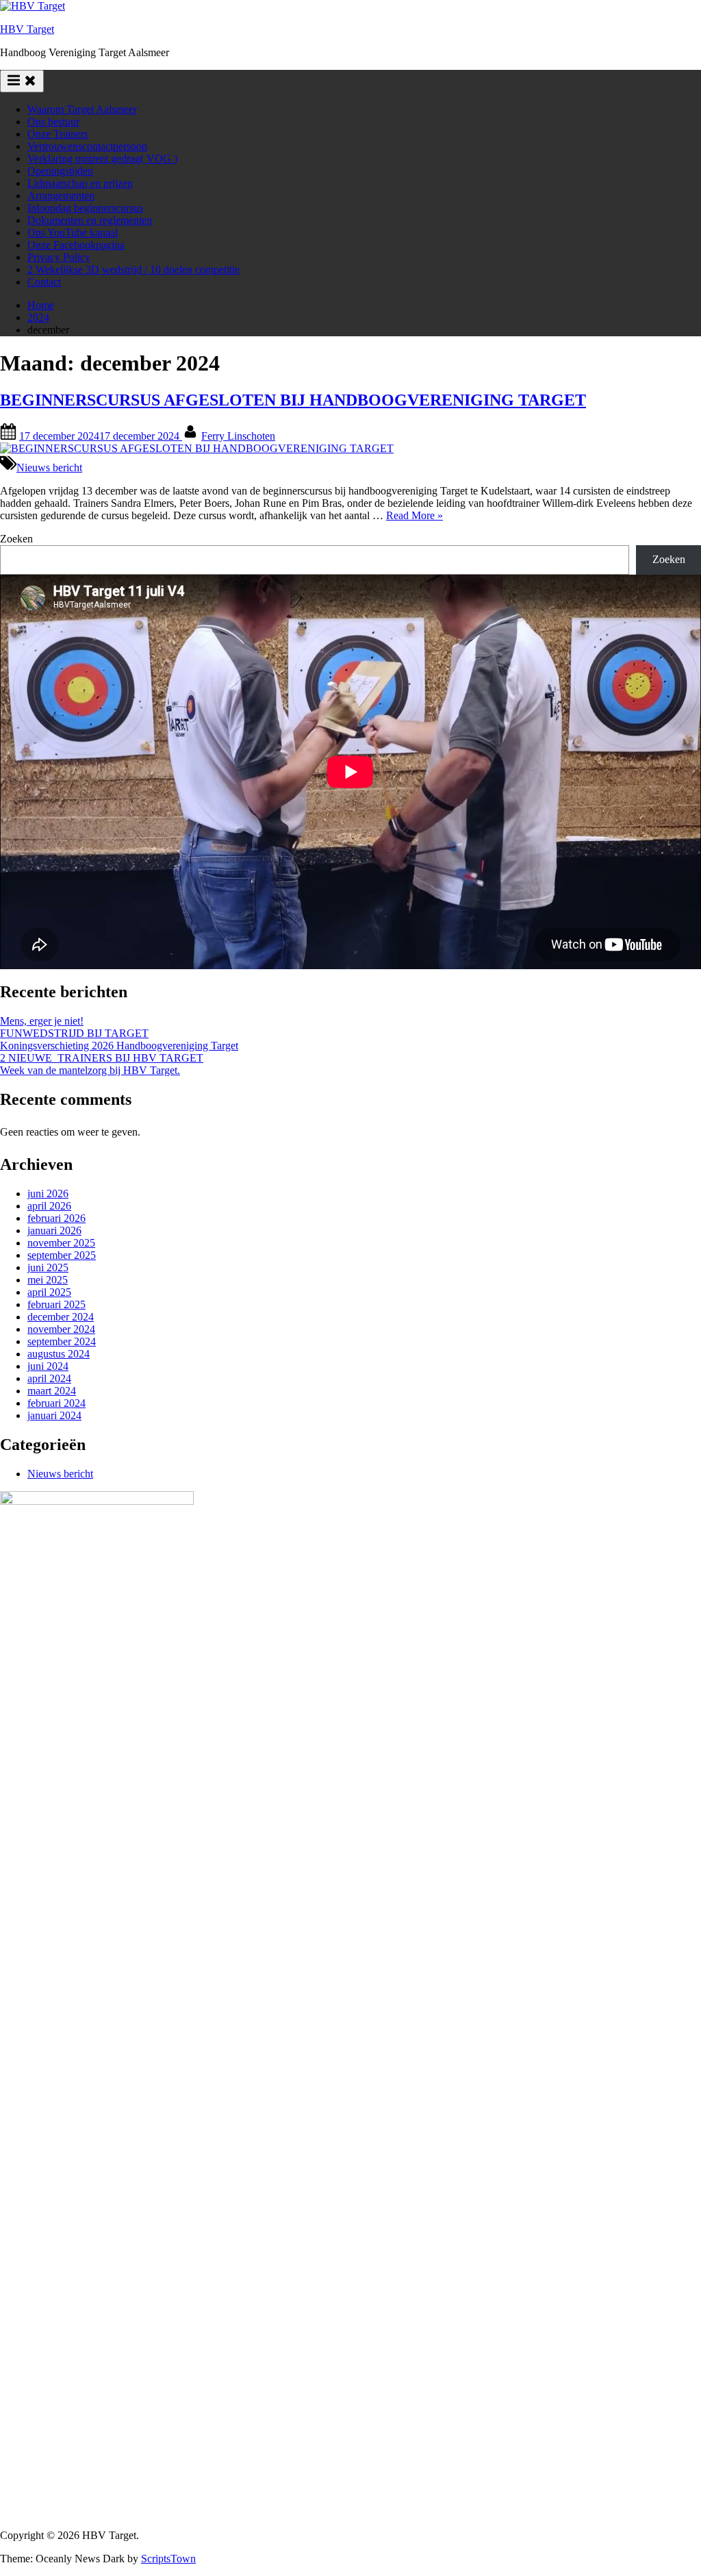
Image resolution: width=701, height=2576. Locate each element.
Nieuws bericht (49, 467)
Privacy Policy (59, 257)
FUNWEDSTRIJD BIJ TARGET (74, 1033)
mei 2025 (48, 1280)
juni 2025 (48, 1267)
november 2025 (61, 1243)
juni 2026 (48, 1193)
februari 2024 (56, 1403)
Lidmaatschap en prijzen (80, 183)
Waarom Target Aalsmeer (82, 109)
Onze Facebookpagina (76, 245)
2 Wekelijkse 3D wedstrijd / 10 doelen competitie (133, 270)
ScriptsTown (168, 2559)
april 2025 (49, 1292)
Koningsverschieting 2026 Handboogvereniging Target (119, 1046)
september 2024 (62, 1341)
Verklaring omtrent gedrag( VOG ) (102, 159)
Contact (44, 282)
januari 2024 (54, 1415)
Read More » (415, 515)
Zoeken (16, 539)
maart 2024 (52, 1391)
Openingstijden (60, 171)
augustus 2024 (59, 1354)
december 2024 (61, 1317)
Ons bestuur (53, 122)
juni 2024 (48, 1366)
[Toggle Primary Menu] (22, 81)
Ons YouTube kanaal (73, 233)
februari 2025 (56, 1304)
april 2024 (49, 1378)
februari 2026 (56, 1218)
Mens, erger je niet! (42, 1021)
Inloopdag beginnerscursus (85, 208)
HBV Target (27, 29)
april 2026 (49, 1206)
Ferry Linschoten (238, 436)
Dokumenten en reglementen (90, 220)
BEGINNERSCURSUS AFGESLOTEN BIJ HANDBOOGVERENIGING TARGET (293, 400)
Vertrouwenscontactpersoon (87, 146)
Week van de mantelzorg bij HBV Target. (90, 1070)
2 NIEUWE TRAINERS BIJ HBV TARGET (102, 1058)
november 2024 (61, 1329)
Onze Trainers (58, 134)
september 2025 (62, 1255)
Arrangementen (61, 196)
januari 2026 (54, 1230)
